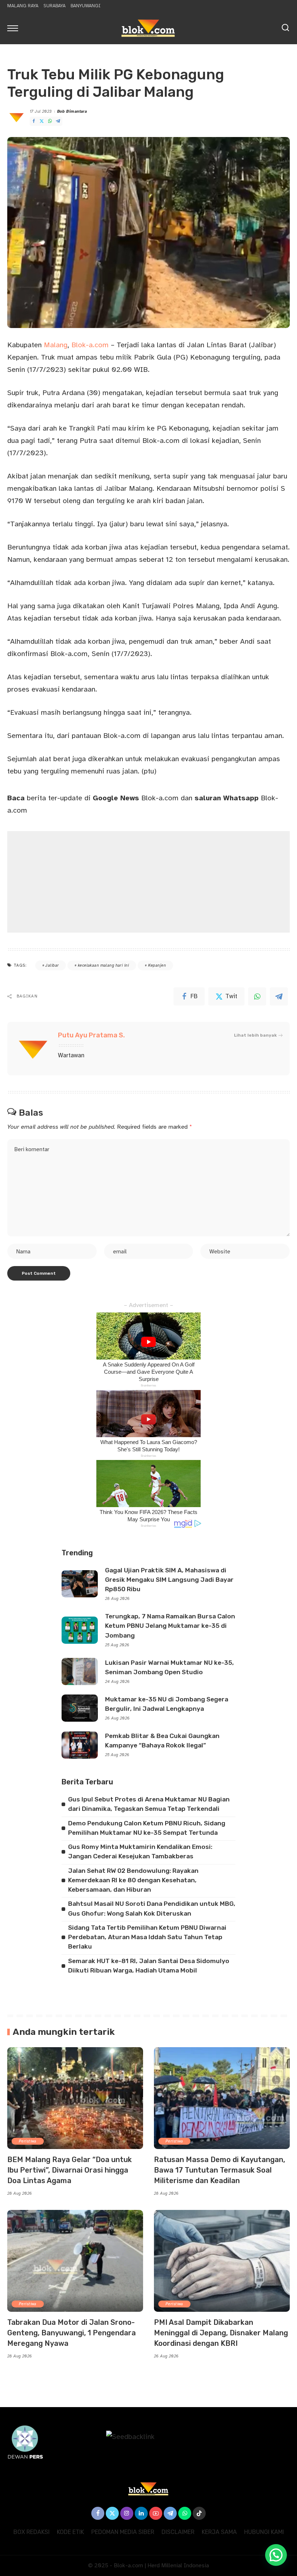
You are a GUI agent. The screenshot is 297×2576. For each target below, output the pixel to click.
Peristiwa (28, 2141)
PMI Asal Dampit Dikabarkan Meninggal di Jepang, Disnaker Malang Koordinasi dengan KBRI (221, 2333)
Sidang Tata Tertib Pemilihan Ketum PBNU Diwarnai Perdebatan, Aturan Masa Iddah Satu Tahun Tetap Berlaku (147, 1937)
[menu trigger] (14, 28)
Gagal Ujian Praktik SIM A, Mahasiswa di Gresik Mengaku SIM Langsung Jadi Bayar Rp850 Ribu (169, 1580)
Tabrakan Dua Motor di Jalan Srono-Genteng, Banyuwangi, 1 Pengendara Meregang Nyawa (72, 2333)
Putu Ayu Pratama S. (91, 1035)
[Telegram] (58, 121)
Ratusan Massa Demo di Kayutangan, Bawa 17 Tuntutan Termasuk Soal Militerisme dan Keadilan (219, 2170)
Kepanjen (157, 965)
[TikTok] (199, 2513)
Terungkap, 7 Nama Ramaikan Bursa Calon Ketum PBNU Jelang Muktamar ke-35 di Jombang (170, 1626)
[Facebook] (34, 121)
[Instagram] (127, 2513)
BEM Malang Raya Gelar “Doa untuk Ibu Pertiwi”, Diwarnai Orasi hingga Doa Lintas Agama (70, 2170)
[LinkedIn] (141, 2513)
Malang (56, 345)
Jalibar (52, 965)
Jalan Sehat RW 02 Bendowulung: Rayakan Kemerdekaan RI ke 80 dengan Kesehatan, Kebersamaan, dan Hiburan (133, 1880)
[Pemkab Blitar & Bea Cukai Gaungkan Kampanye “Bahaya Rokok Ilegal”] (80, 1745)
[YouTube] (156, 2513)
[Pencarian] (285, 28)
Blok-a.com (90, 345)
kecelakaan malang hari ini (103, 965)
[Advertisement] (148, 882)
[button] (276, 2555)
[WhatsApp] (50, 121)
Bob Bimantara (72, 111)
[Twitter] (42, 121)
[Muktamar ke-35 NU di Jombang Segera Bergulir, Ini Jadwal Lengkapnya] (80, 1708)
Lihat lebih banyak (255, 1035)
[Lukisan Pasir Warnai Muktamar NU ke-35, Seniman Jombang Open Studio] (80, 1671)
